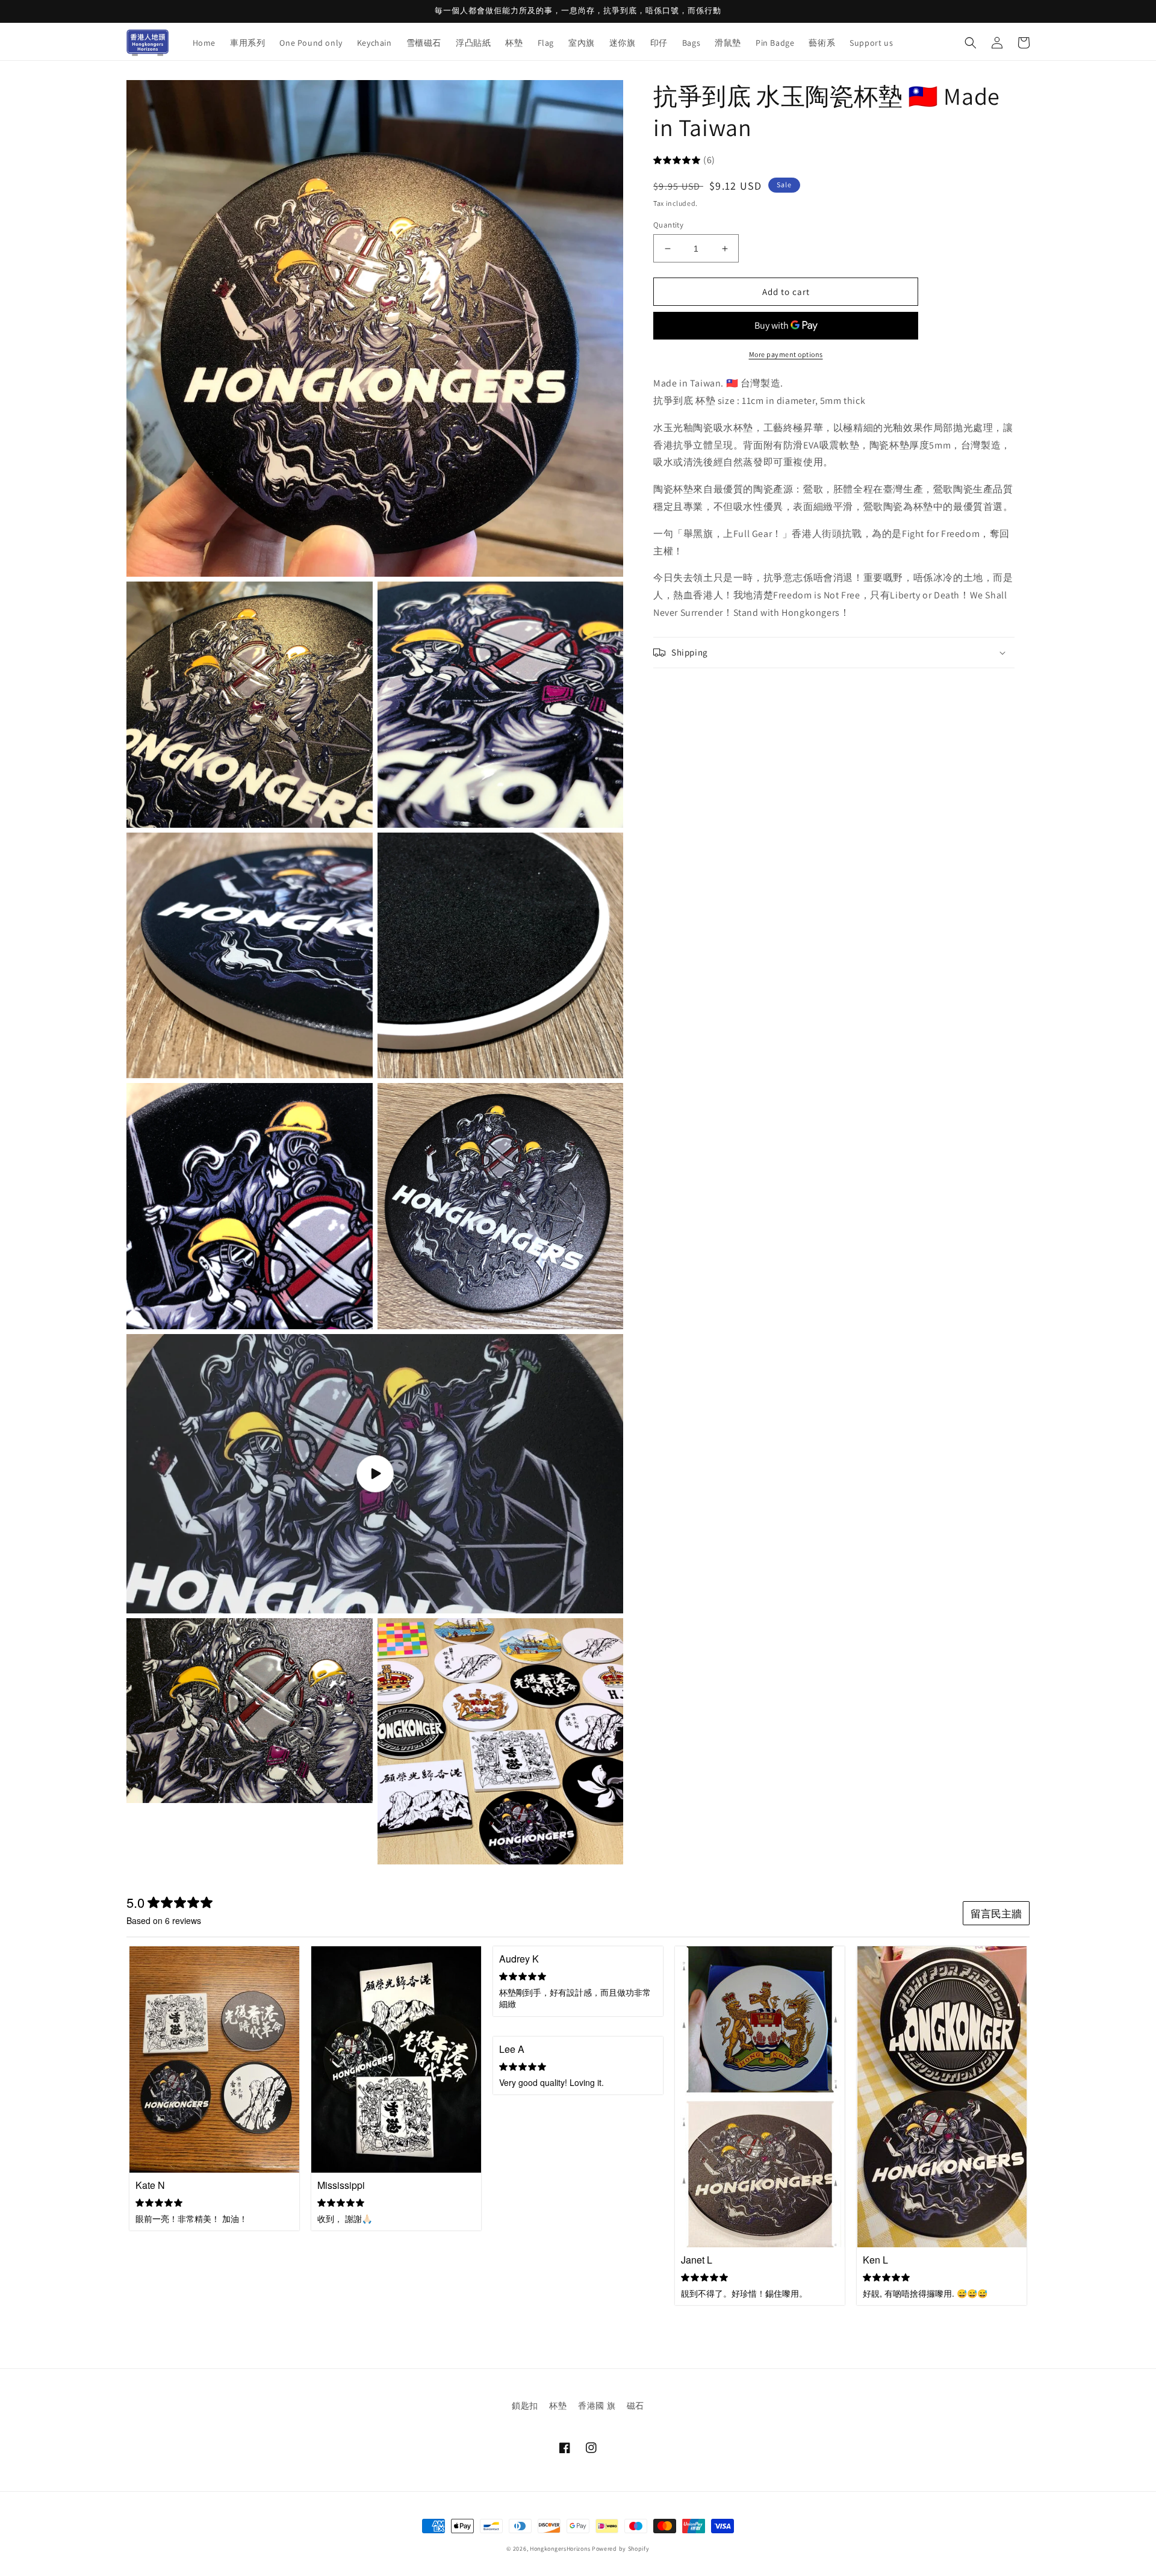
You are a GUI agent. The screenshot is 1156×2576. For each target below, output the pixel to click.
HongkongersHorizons (560, 2549)
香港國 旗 (597, 2406)
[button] (971, 43)
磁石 (635, 2406)
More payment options (786, 355)
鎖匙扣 (525, 2406)
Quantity (668, 225)
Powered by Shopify (621, 2549)
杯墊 (558, 2406)
